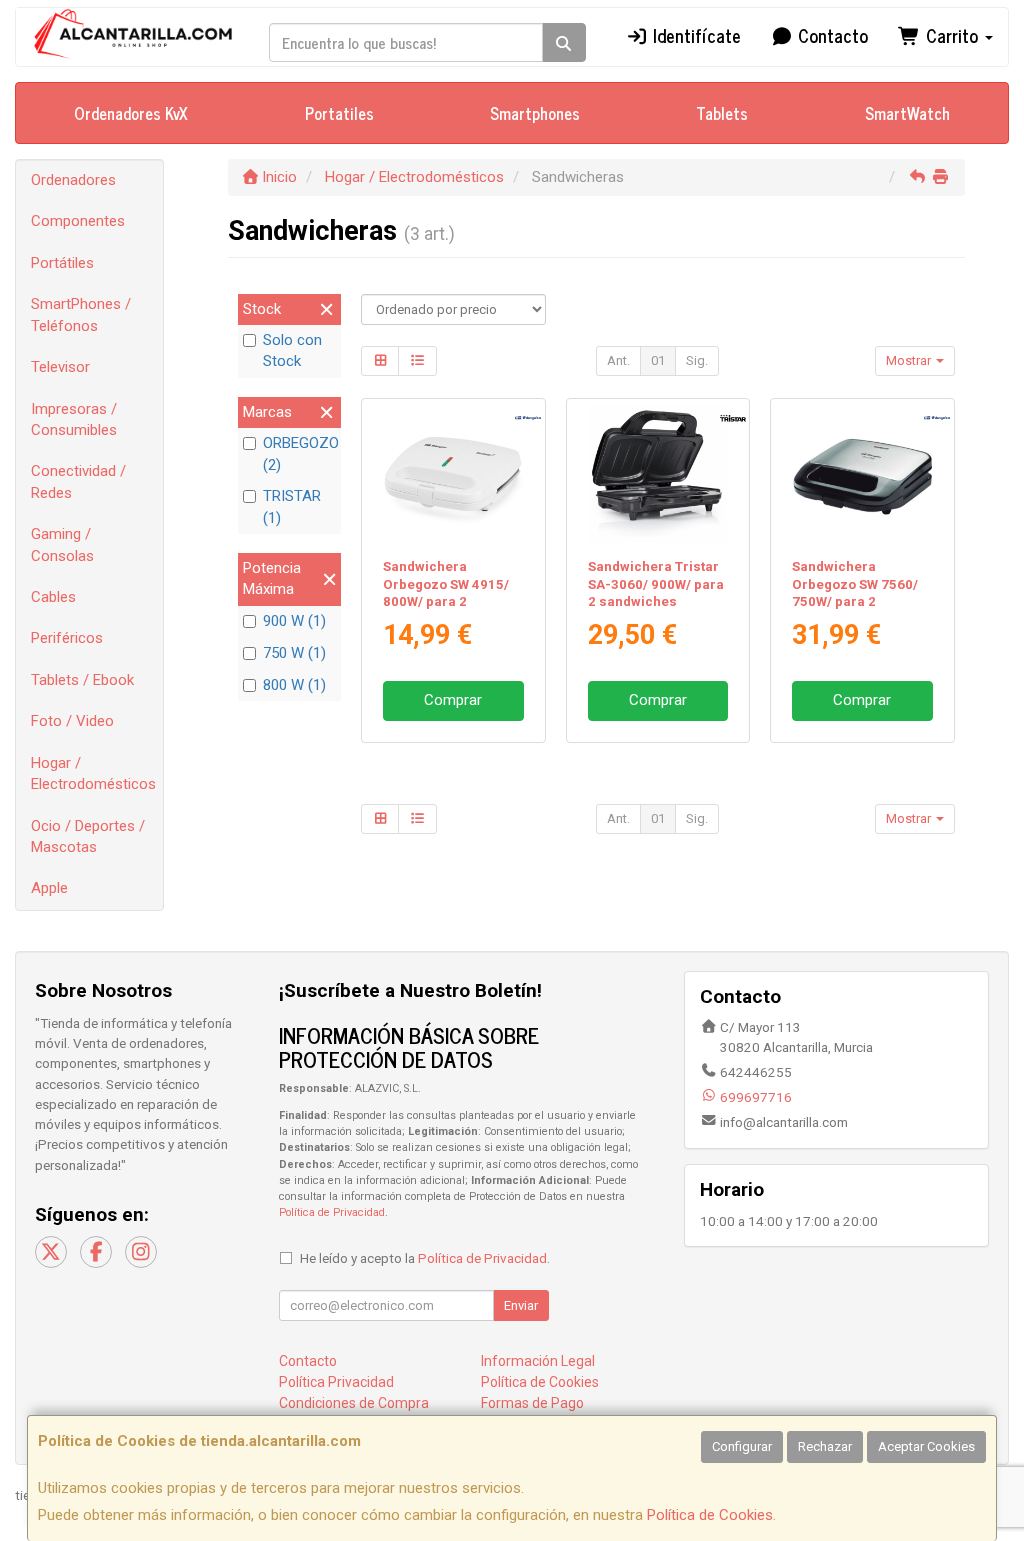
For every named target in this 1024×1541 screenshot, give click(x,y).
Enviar (521, 1305)
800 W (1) (294, 685)
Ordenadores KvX (131, 113)
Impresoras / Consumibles (74, 419)
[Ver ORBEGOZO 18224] (862, 474)
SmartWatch (907, 113)
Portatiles (339, 113)
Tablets (722, 113)
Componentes (78, 221)
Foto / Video (72, 721)
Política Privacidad (336, 1382)
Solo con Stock (292, 350)
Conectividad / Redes (78, 481)
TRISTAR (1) (292, 506)
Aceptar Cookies (926, 1446)
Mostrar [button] (910, 360)
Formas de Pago (532, 1403)
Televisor (60, 367)
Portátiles (62, 263)
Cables (53, 597)
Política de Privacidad (332, 1212)
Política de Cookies (710, 1515)
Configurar (742, 1446)
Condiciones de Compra (354, 1403)
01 (658, 360)
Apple (49, 888)
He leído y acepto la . (425, 1258)
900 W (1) (294, 621)
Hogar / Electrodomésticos (93, 773)
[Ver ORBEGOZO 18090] (453, 474)
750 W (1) (294, 653)
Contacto (830, 35)
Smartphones (535, 113)
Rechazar (825, 1446)
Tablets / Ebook (82, 680)
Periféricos (67, 638)
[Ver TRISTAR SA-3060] (657, 474)
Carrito (952, 35)
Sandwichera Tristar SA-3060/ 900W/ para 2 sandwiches (656, 584)
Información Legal (538, 1361)
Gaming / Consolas (62, 544)
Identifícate (694, 35)
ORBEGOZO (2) (299, 453)
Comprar (453, 700)
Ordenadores (73, 180)
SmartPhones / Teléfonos (81, 314)
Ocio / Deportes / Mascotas (88, 836)
